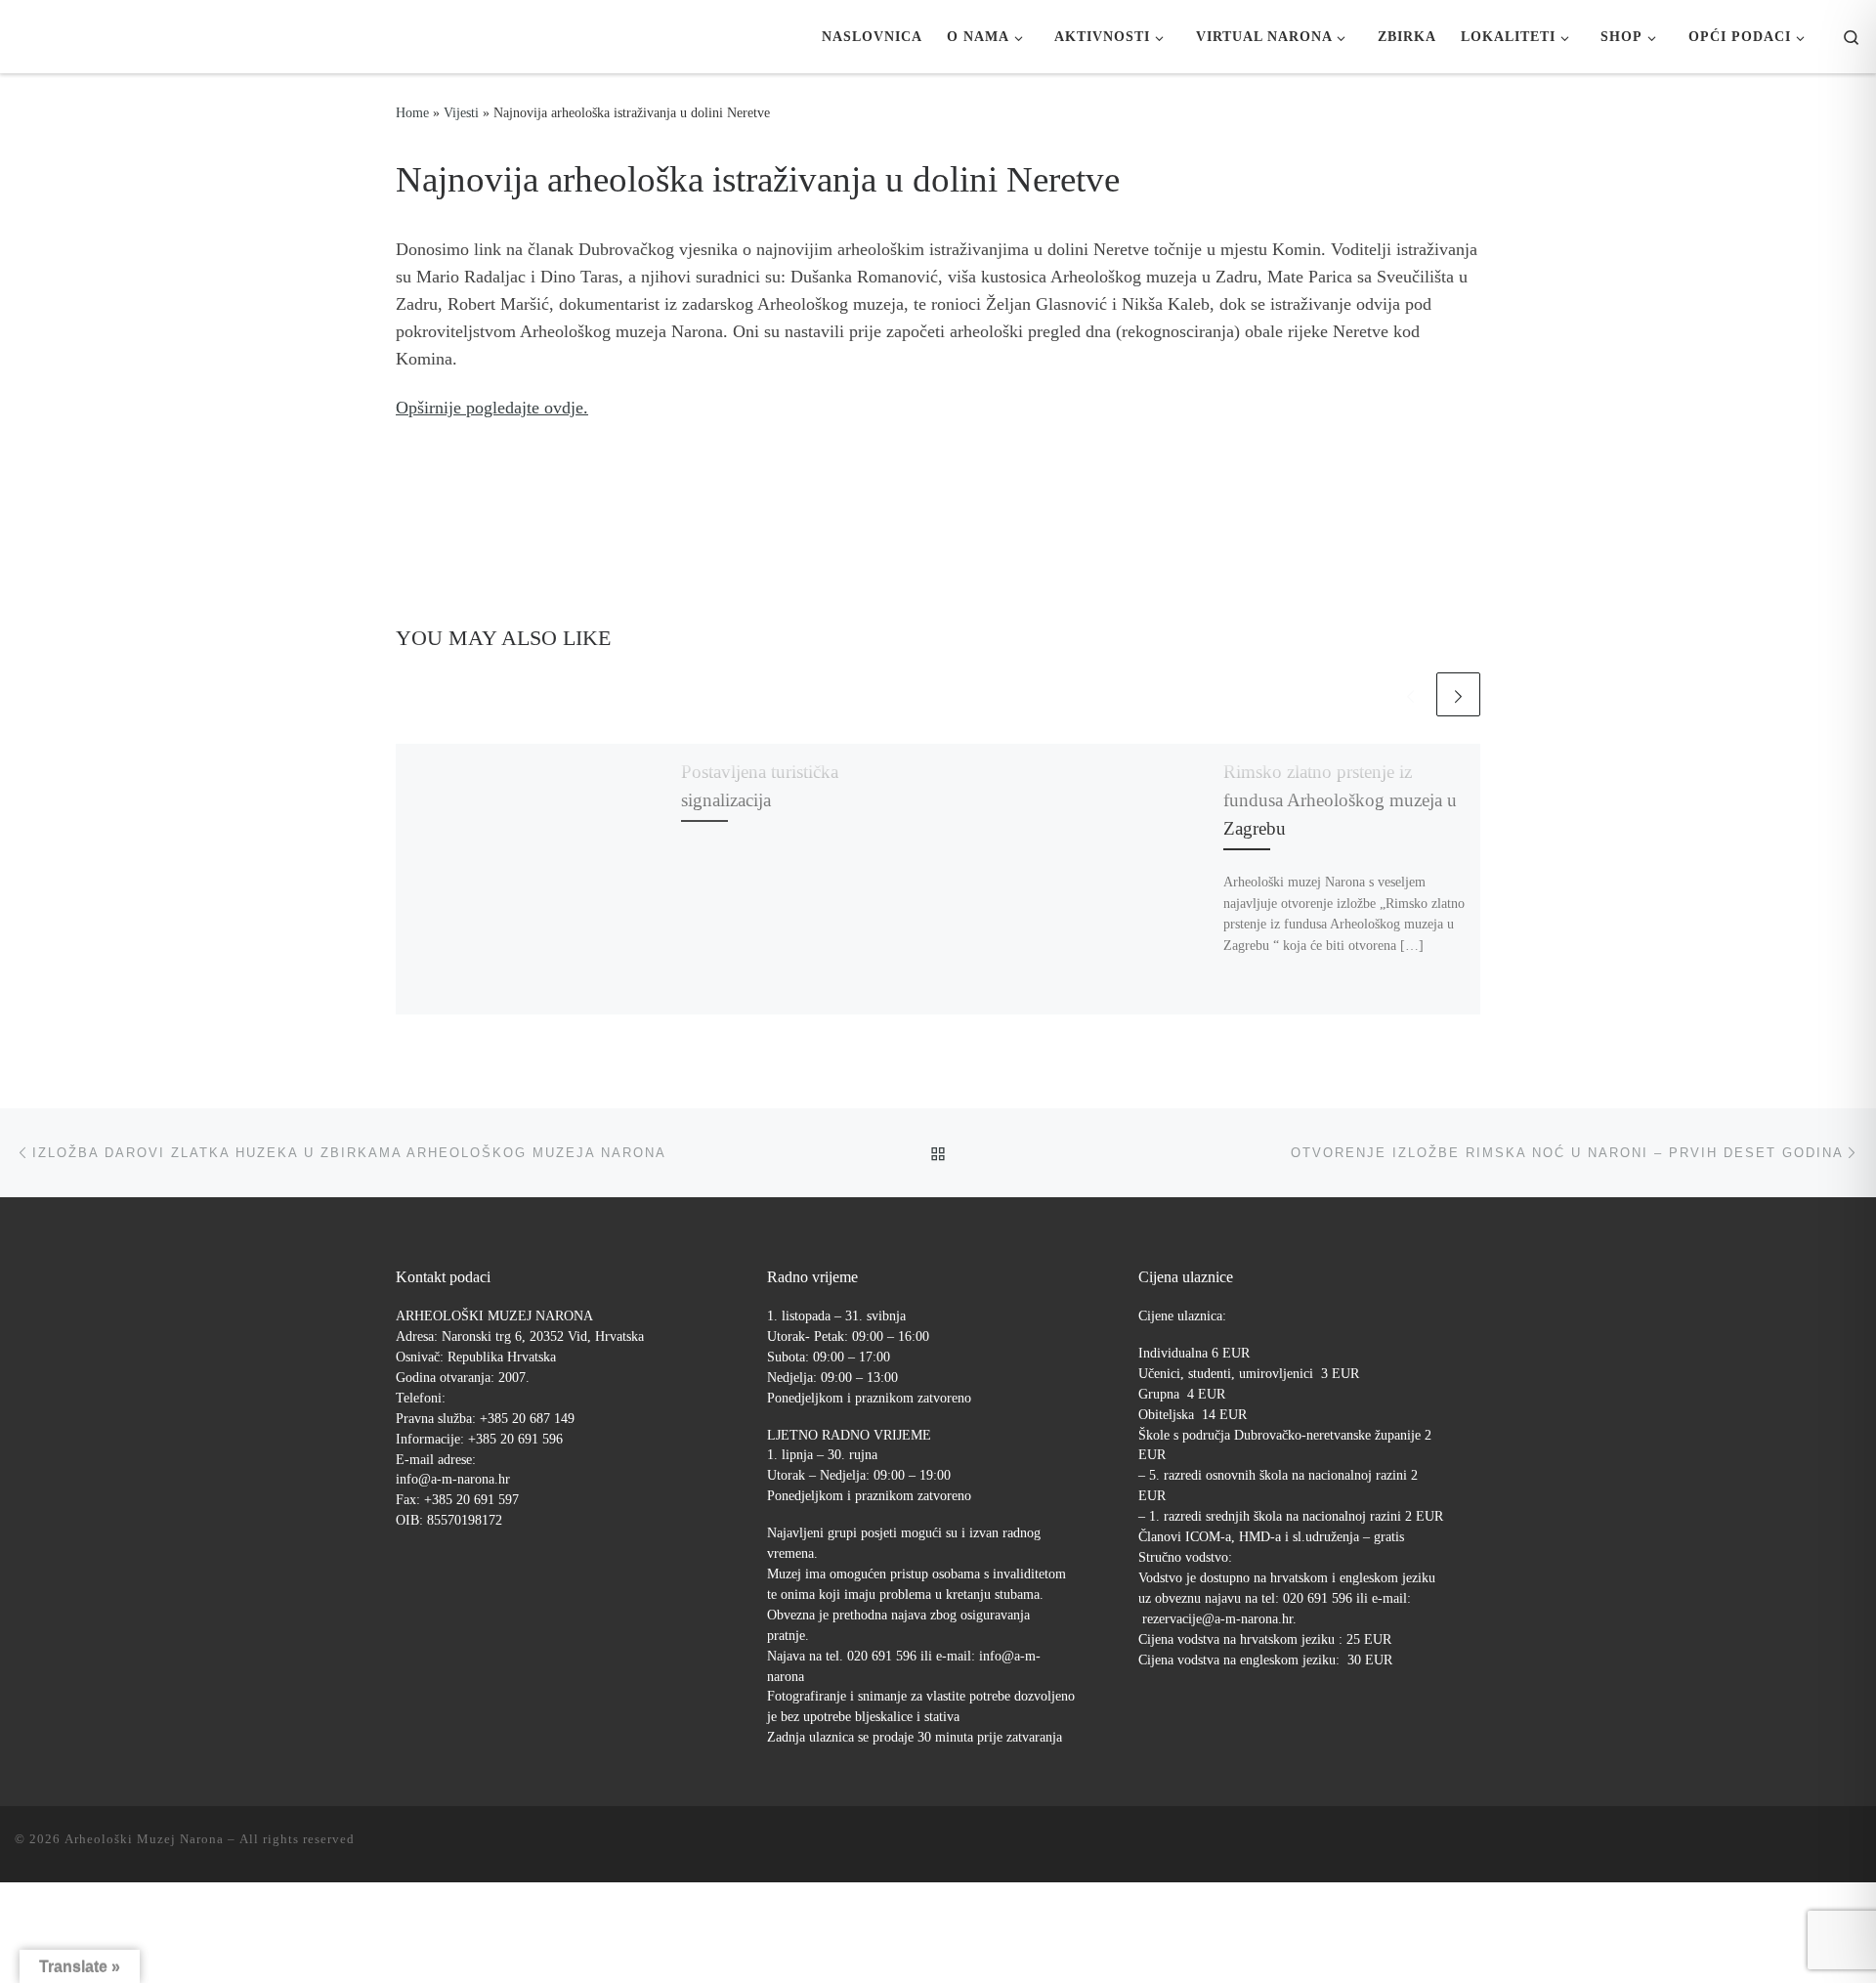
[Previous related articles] (1410, 694)
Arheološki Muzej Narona (144, 1839)
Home (412, 112)
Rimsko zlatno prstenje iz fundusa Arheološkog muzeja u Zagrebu (1340, 800)
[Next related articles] (1458, 694)
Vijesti (461, 112)
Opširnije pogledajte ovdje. (492, 408)
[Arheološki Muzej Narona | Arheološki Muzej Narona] (20, 36)
